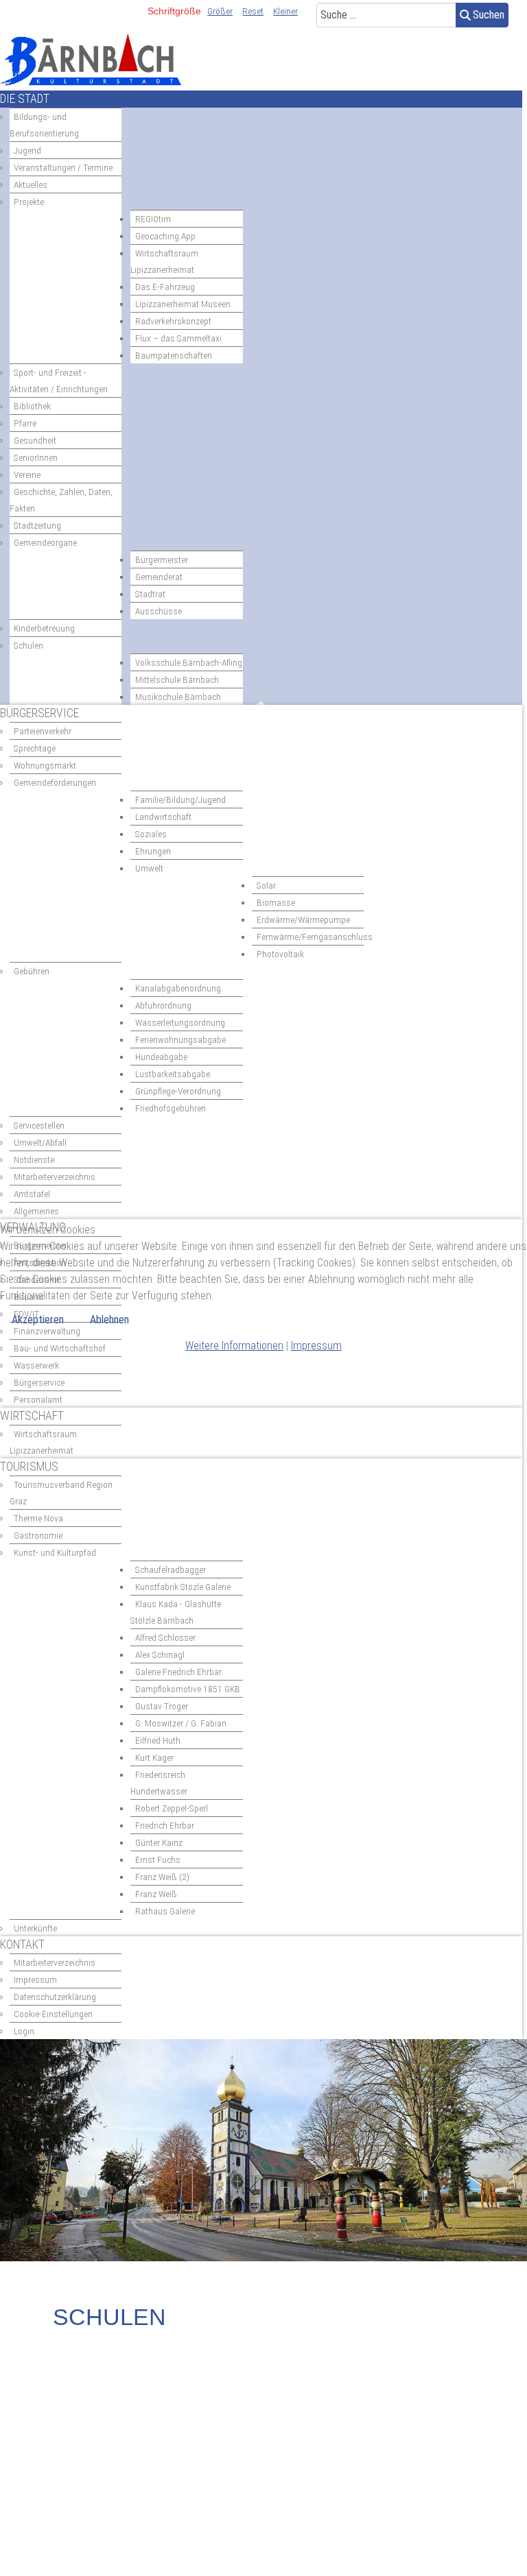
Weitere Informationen (234, 1346)
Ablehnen (109, 1320)
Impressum (316, 1346)
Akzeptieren (38, 1320)
